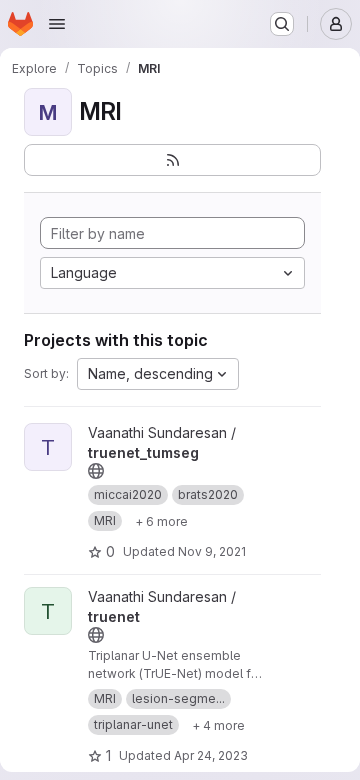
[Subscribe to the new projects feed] (172, 160)
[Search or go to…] (282, 24)
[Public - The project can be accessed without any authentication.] (96, 471)
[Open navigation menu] (57, 24)
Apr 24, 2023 (211, 755)
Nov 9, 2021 (212, 551)
